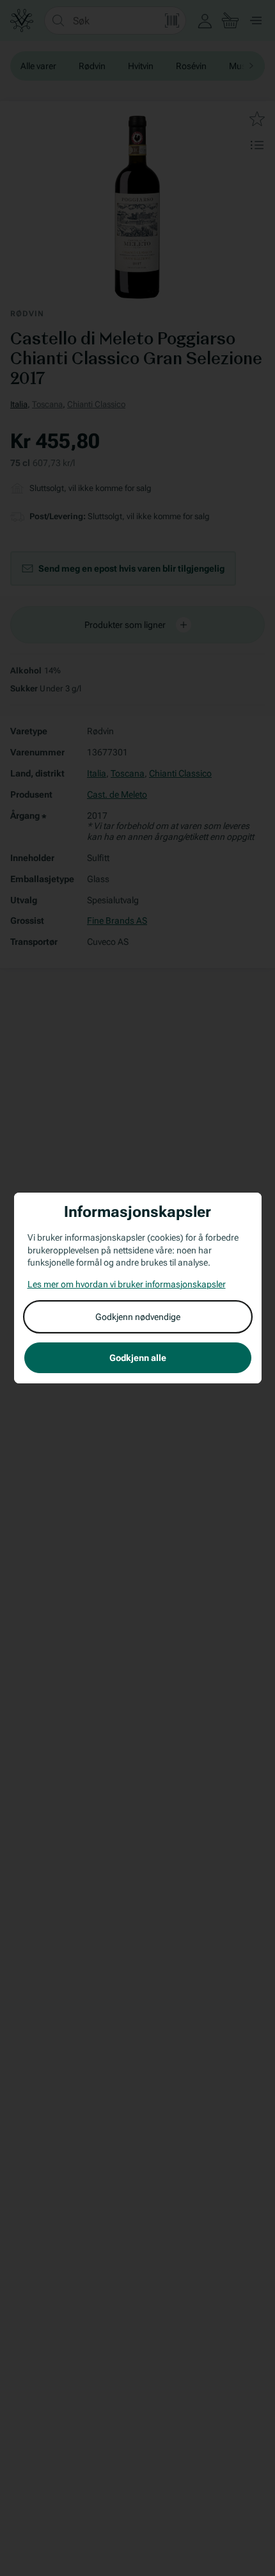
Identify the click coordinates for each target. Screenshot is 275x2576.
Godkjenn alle (138, 1358)
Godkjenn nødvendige (138, 1317)
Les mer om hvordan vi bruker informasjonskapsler (127, 1284)
